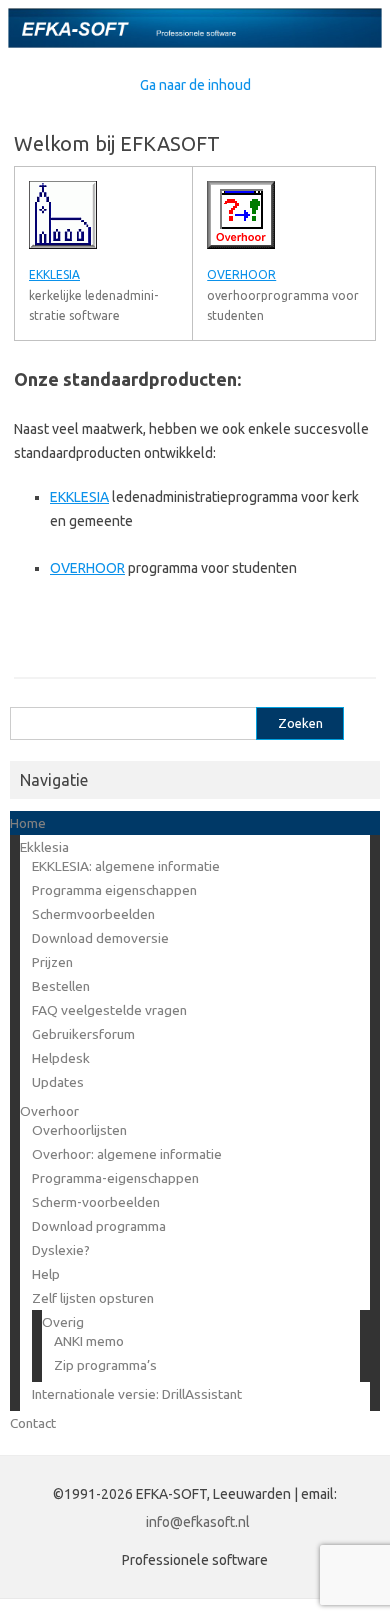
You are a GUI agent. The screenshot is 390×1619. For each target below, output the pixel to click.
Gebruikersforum (83, 1034)
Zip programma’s (105, 1365)
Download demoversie (100, 938)
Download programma (99, 1226)
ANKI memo (89, 1341)
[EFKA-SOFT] (195, 43)
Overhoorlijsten (79, 1130)
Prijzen (52, 962)
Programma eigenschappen (114, 890)
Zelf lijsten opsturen (93, 1298)
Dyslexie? (61, 1250)
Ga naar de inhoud (195, 85)
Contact (33, 1423)
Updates (58, 1082)
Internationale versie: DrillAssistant (137, 1394)
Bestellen (61, 986)
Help (46, 1274)
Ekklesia (44, 847)
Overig (63, 1322)
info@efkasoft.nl (198, 1522)
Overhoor (49, 1111)
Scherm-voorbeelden (96, 1202)
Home (28, 823)
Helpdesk (61, 1058)
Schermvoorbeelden (93, 914)
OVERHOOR (87, 568)
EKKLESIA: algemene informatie (126, 866)
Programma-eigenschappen (115, 1178)
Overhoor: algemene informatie (127, 1154)
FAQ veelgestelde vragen (109, 1010)
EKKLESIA (79, 497)
